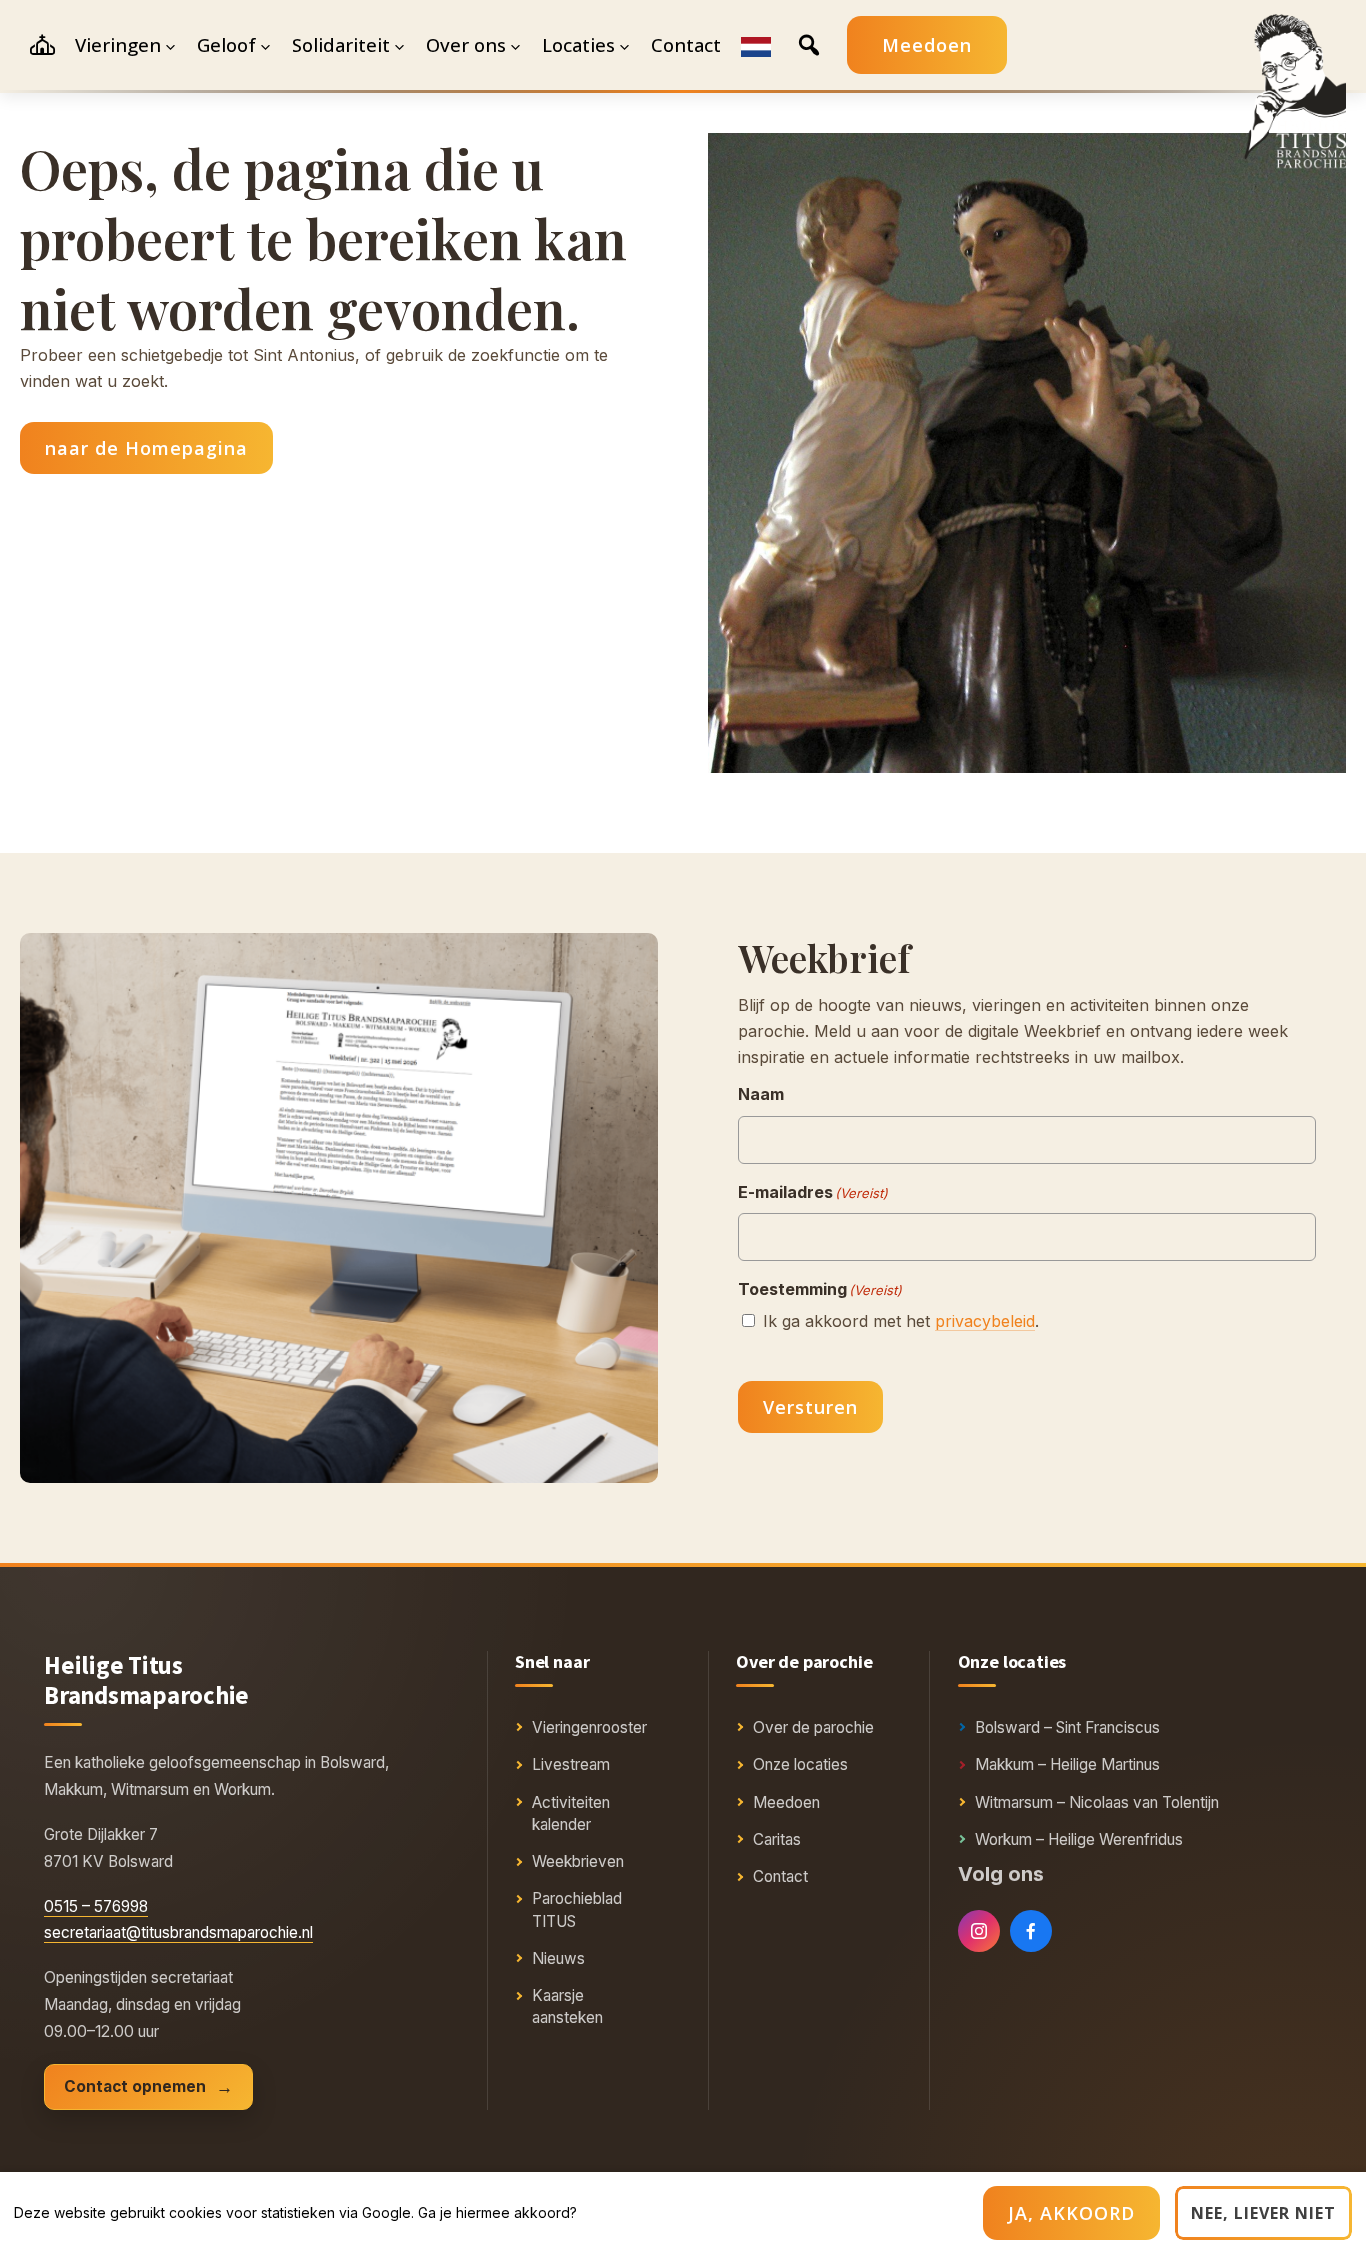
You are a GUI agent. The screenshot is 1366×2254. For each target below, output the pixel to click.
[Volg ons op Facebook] (1031, 1931)
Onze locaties (800, 1764)
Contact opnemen (135, 2086)
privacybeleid (985, 1321)
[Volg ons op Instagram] (979, 1931)
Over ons (466, 44)
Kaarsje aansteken (567, 2006)
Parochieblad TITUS (577, 1909)
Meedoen (927, 45)
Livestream (571, 1764)
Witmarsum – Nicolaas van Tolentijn (1097, 1802)
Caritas (777, 1839)
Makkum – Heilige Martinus (1067, 1764)
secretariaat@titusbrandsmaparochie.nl (178, 1932)
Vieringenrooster (589, 1727)
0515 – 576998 (96, 1906)
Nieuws (558, 1958)
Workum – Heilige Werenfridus (1079, 1839)
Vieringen (118, 44)
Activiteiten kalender (571, 1813)
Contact (780, 1876)
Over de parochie (813, 1727)
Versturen (810, 1407)
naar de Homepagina (146, 448)
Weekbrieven (578, 1861)
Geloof (226, 44)
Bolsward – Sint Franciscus (1067, 1727)
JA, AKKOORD (1071, 2213)
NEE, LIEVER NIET (1263, 2213)
